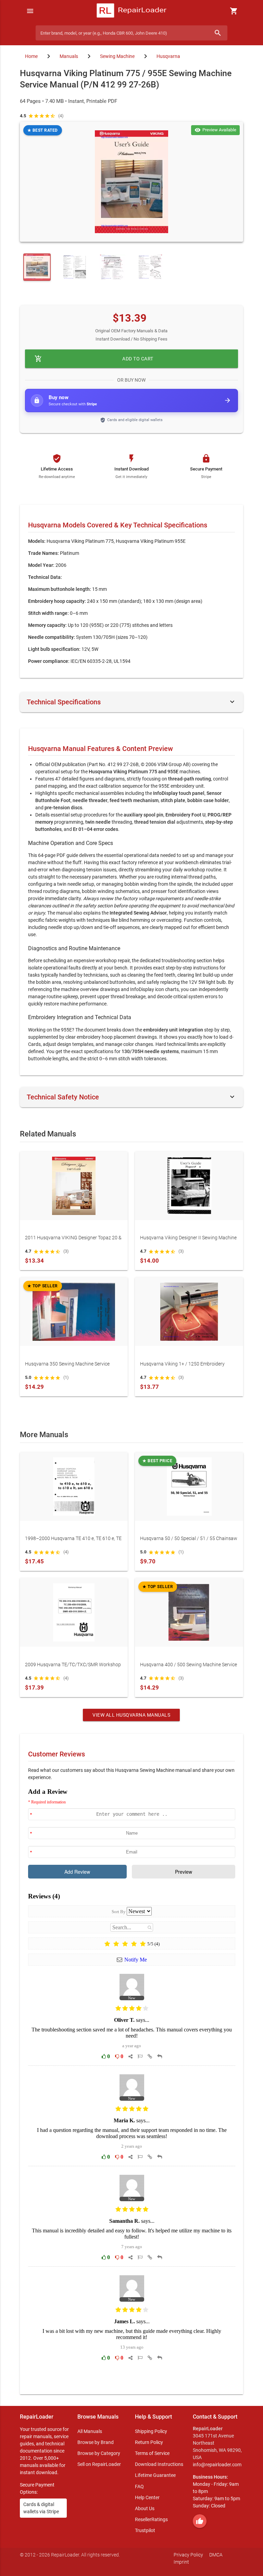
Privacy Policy (188, 2555)
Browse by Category (99, 2453)
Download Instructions (159, 2464)
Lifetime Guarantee (155, 2475)
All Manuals (90, 2431)
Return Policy (149, 2442)
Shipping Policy (151, 2431)
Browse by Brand (96, 2442)
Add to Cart (94, 359)
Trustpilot (145, 2530)
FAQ (139, 2486)
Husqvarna (168, 56)
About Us (145, 2508)
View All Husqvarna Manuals (131, 1715)
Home (31, 56)
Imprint (181, 2562)
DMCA (216, 2555)
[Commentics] (132, 2086)
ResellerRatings (151, 2519)
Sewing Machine (117, 56)
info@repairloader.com (217, 2465)
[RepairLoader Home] (131, 11)
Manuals (69, 56)
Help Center (147, 2497)
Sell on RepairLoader (99, 2464)
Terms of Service (152, 2453)
